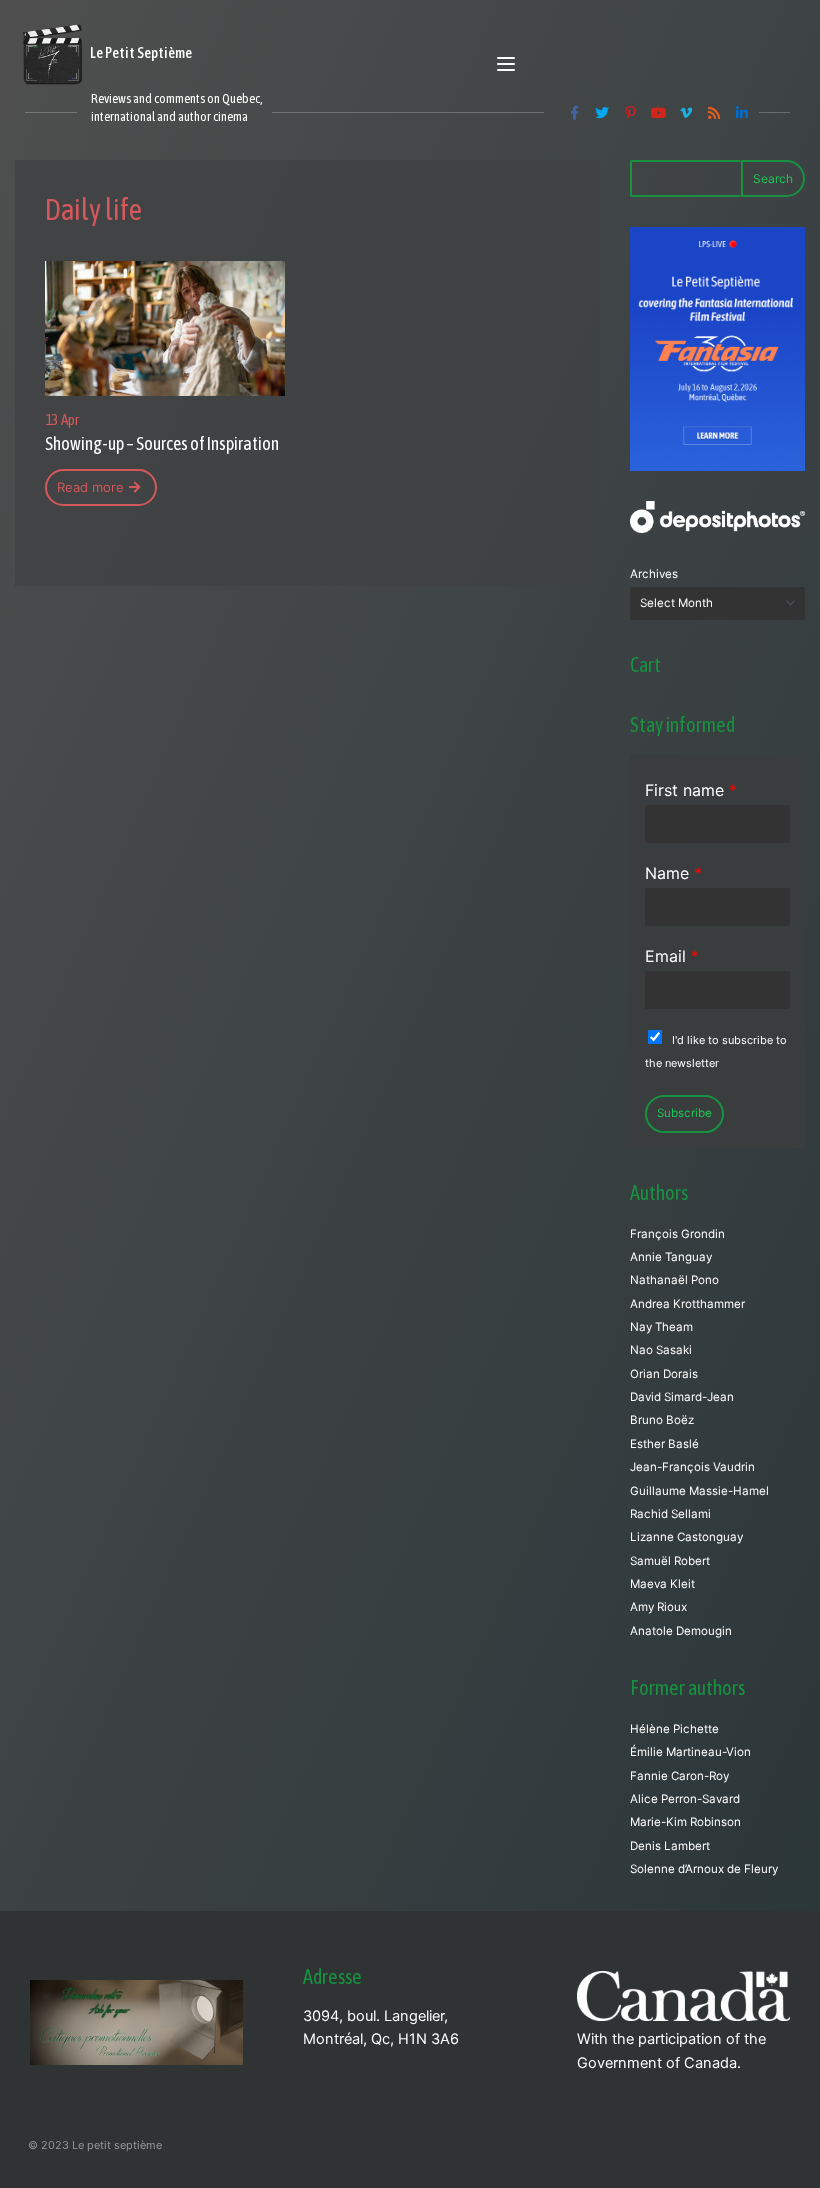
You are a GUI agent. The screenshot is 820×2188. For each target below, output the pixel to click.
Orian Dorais (664, 1374)
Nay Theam (661, 1327)
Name (673, 873)
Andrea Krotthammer (687, 1304)
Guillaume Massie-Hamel (699, 1491)
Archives (654, 574)
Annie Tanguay (671, 1257)
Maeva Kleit (662, 1584)
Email (672, 956)
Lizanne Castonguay (686, 1537)
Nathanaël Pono (674, 1280)
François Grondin (677, 1234)
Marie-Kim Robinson (685, 1822)
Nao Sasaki (661, 1350)
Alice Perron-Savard (685, 1799)
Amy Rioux (658, 1607)
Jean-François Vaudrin (692, 1467)
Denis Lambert (670, 1846)
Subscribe (684, 1113)
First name (691, 790)
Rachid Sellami (670, 1514)
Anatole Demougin (681, 1631)
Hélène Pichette (674, 1729)
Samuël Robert (670, 1561)
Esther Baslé (664, 1444)
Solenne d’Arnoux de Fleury (704, 1869)
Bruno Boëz (662, 1420)
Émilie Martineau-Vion (690, 1752)
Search (773, 178)
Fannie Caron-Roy (679, 1776)
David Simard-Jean (682, 1397)
